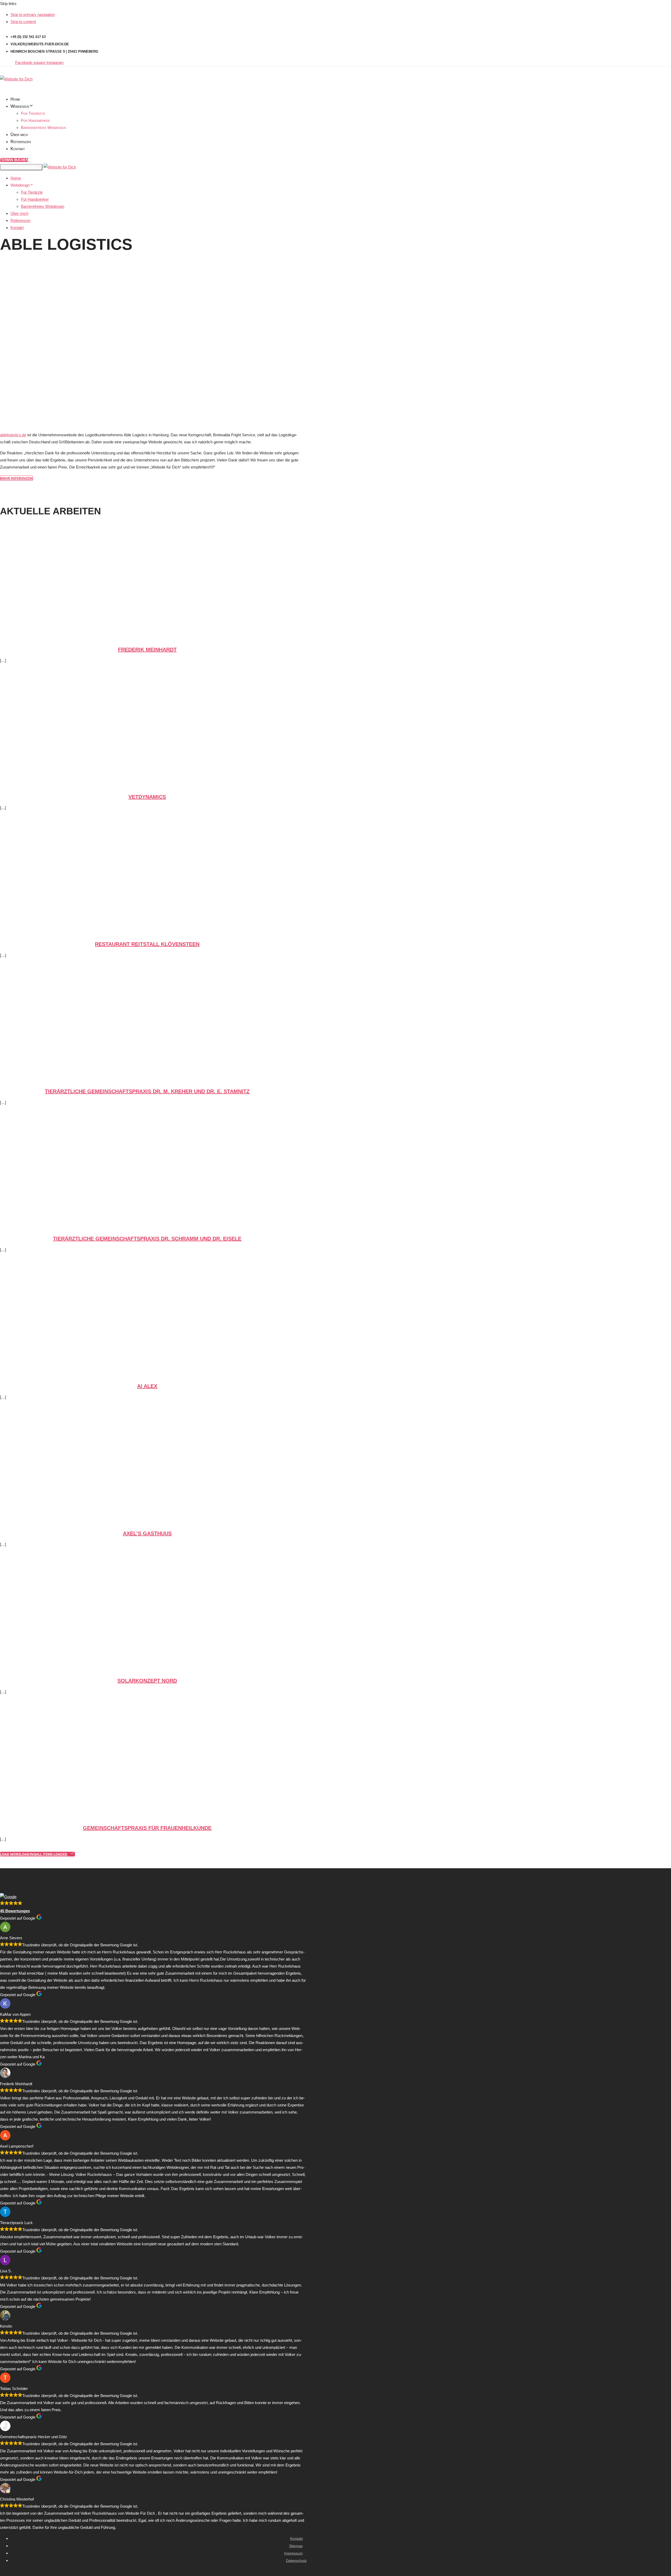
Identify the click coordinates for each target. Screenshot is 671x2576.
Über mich (19, 135)
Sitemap (296, 2546)
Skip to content (23, 22)
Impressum (293, 2553)
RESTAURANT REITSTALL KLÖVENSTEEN (147, 944)
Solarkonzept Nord (147, 1681)
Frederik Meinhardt (147, 650)
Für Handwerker (35, 120)
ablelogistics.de (13, 435)
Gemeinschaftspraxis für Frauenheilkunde (147, 1828)
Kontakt (18, 149)
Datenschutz (296, 2561)
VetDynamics (147, 797)
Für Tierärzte (33, 113)
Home (15, 99)
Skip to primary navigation (33, 15)
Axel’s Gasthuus (147, 1533)
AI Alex (147, 1386)
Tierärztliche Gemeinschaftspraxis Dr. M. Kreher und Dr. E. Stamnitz (147, 1091)
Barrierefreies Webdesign (43, 127)
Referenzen (21, 142)
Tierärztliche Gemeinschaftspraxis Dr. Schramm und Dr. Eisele (147, 1239)
